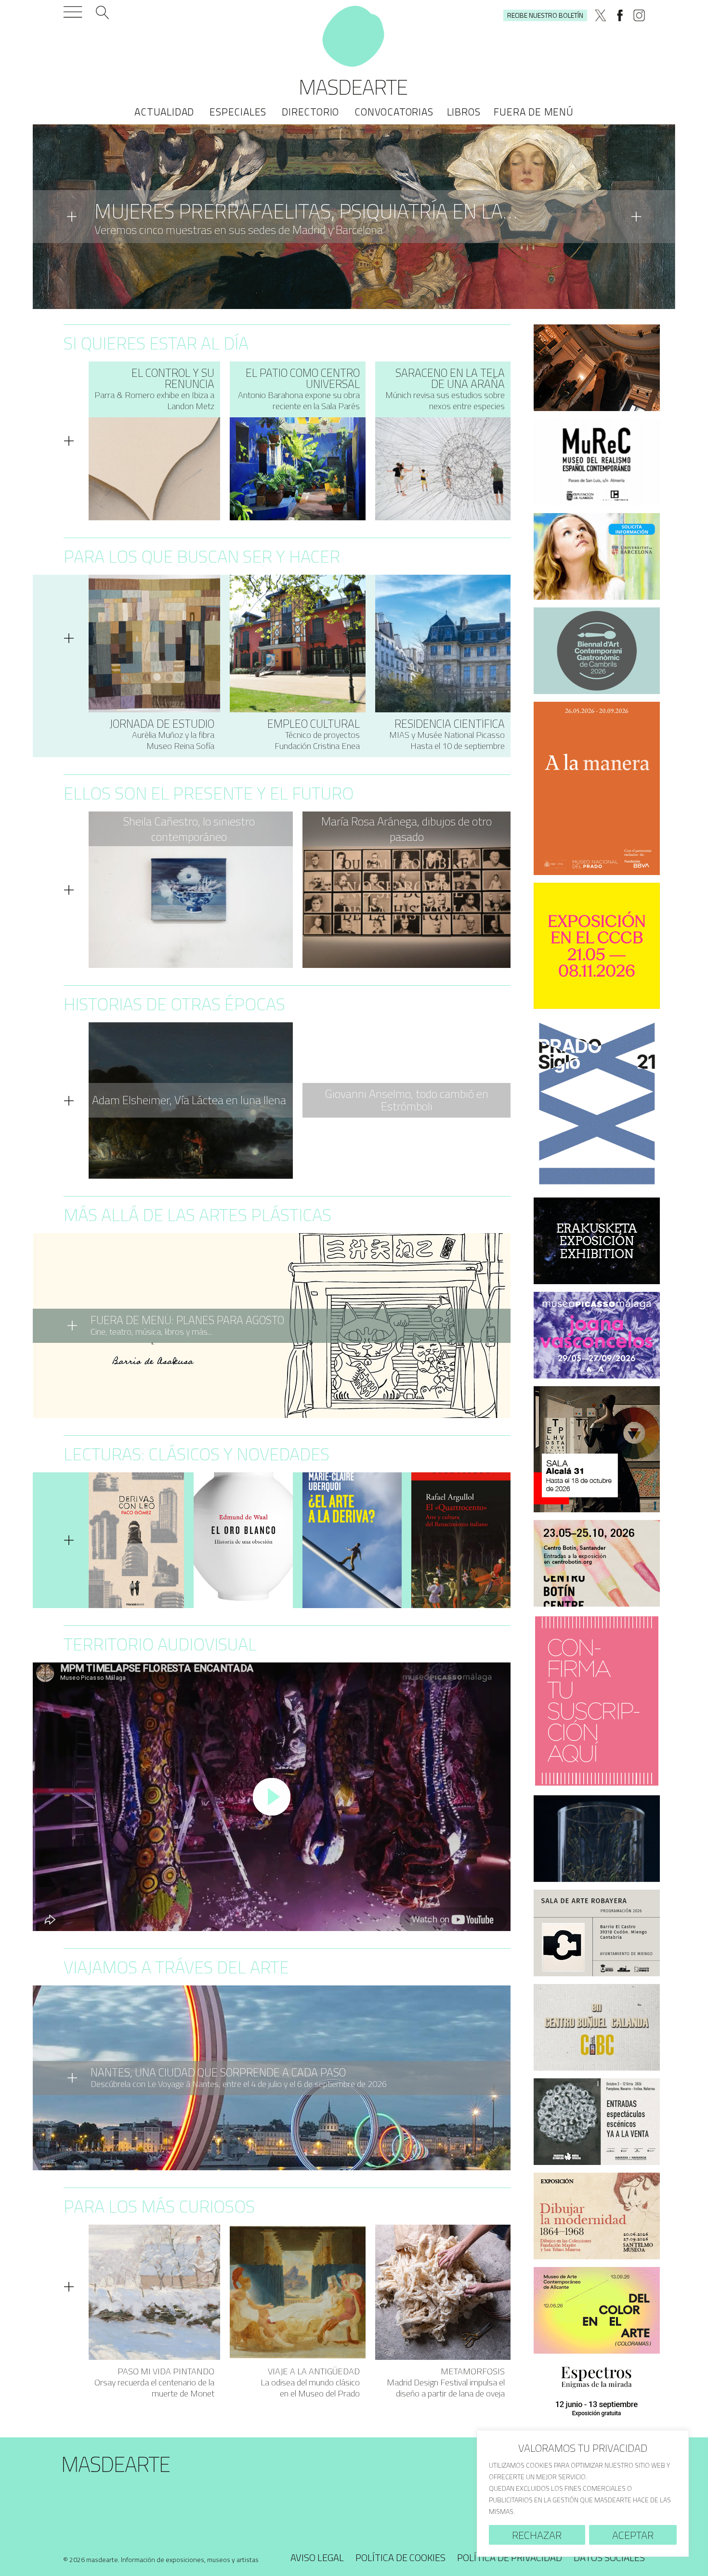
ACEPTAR (633, 2535)
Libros (464, 112)
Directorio (310, 112)
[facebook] (620, 15)
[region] (583, 2493)
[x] (601, 15)
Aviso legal (317, 2557)
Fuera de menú (533, 112)
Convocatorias (394, 112)
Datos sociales (609, 2557)
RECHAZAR (537, 2535)
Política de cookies (400, 2557)
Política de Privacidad (510, 2557)
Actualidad (164, 112)
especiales (238, 112)
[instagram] (639, 15)
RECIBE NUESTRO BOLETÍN (545, 15)
